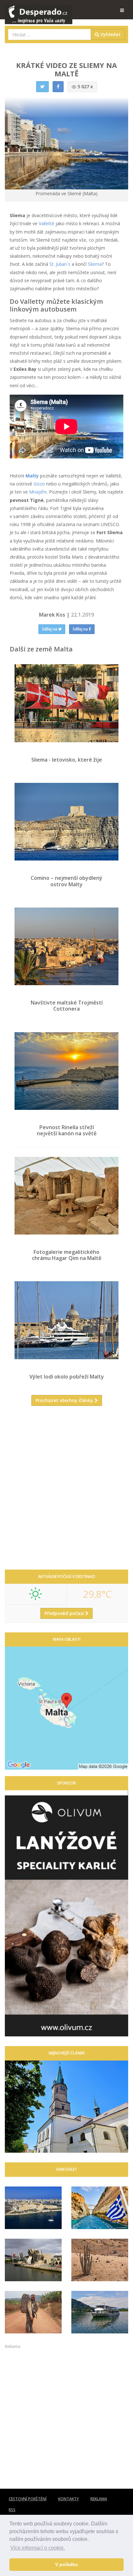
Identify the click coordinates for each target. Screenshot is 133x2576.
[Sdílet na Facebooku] (58, 87)
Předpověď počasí (65, 1613)
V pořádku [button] (66, 2564)
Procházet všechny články (65, 1400)
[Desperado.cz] (39, 10)
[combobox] (50, 34)
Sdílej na (50, 629)
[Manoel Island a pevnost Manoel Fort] (33, 2208)
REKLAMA (99, 2499)
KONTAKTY (68, 2499)
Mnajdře (38, 492)
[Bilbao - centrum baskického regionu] (33, 2260)
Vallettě (46, 223)
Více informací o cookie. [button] (38, 2548)
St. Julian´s (60, 264)
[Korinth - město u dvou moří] (100, 2208)
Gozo (39, 484)
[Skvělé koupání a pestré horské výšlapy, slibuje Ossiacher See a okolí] (100, 2312)
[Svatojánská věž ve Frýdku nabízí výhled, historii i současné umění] (66, 2107)
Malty (32, 476)
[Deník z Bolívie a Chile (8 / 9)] (100, 2260)
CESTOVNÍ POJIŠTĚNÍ (28, 2499)
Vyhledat (110, 34)
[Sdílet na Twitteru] (42, 87)
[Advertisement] (66, 1490)
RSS (12, 2510)
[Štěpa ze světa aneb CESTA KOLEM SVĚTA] (33, 2312)
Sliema (95, 264)
